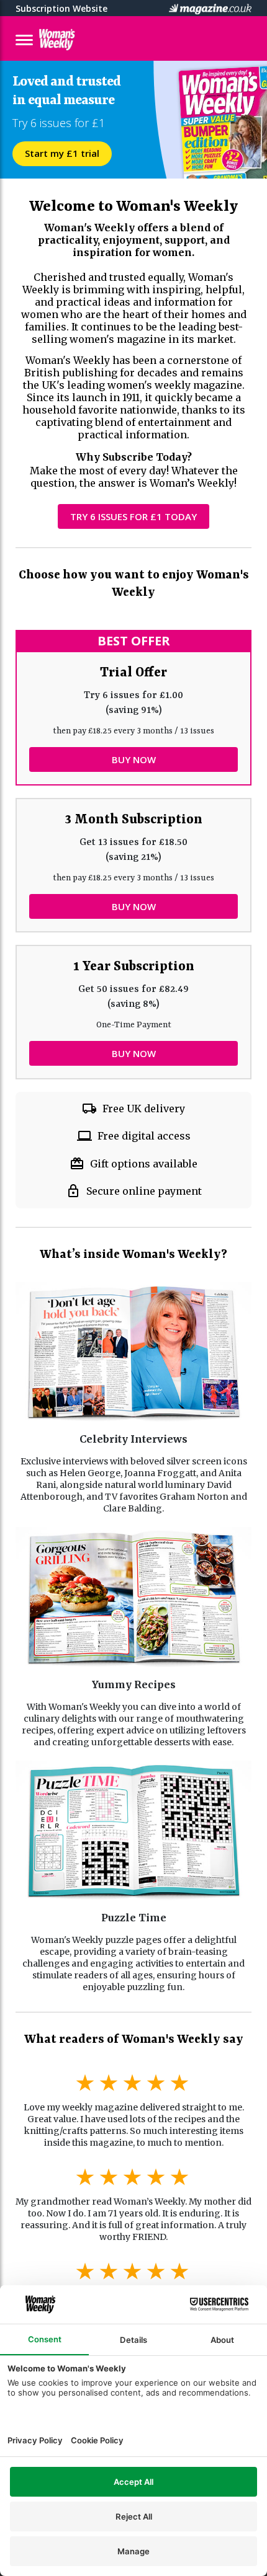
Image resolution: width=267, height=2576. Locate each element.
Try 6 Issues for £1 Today (133, 516)
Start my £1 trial (62, 153)
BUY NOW (134, 759)
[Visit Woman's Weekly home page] (86, 40)
